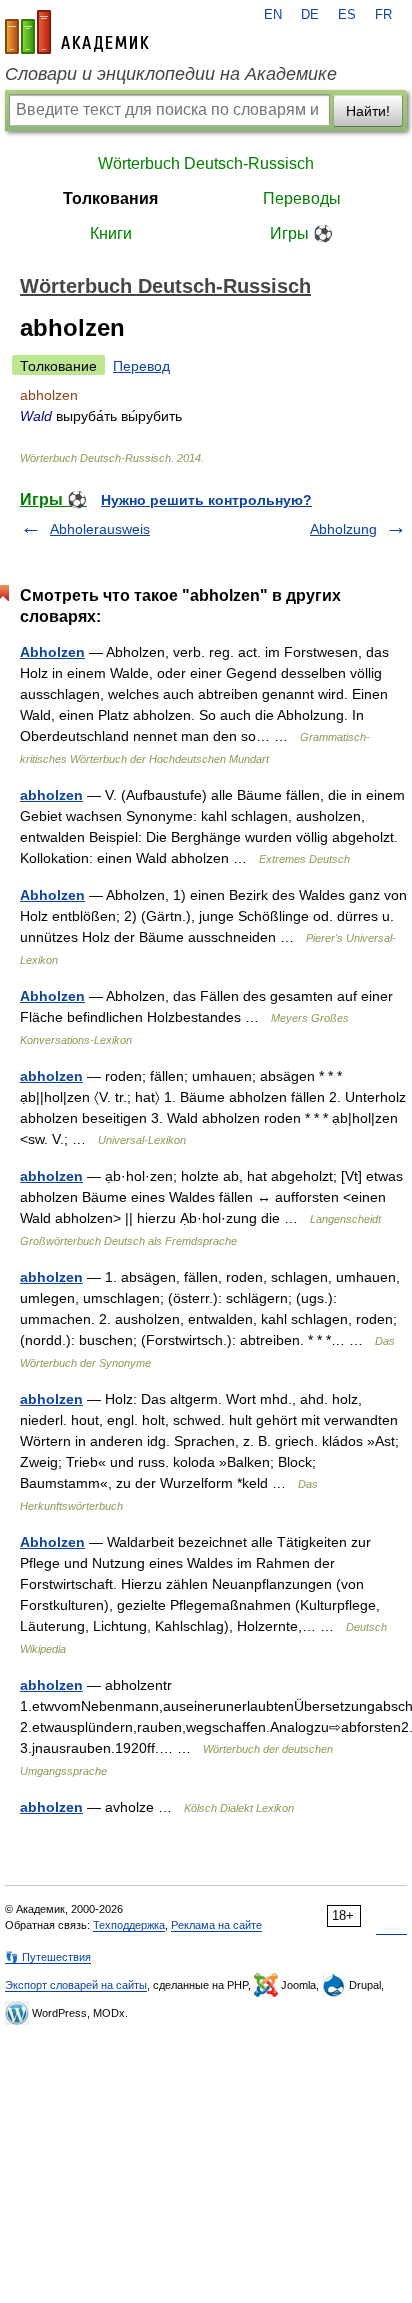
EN (273, 15)
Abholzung (343, 529)
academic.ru (77, 32)
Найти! (368, 111)
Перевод (141, 366)
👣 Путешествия (48, 1957)
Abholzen (52, 652)
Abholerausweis (100, 529)
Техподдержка (129, 1925)
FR (383, 15)
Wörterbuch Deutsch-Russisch (206, 163)
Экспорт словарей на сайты (76, 1985)
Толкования (110, 198)
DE (310, 15)
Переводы (302, 198)
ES (347, 15)
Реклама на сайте (216, 1925)
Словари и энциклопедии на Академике (171, 74)
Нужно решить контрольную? (206, 500)
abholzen (51, 795)
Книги (111, 233)
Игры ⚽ (301, 233)
